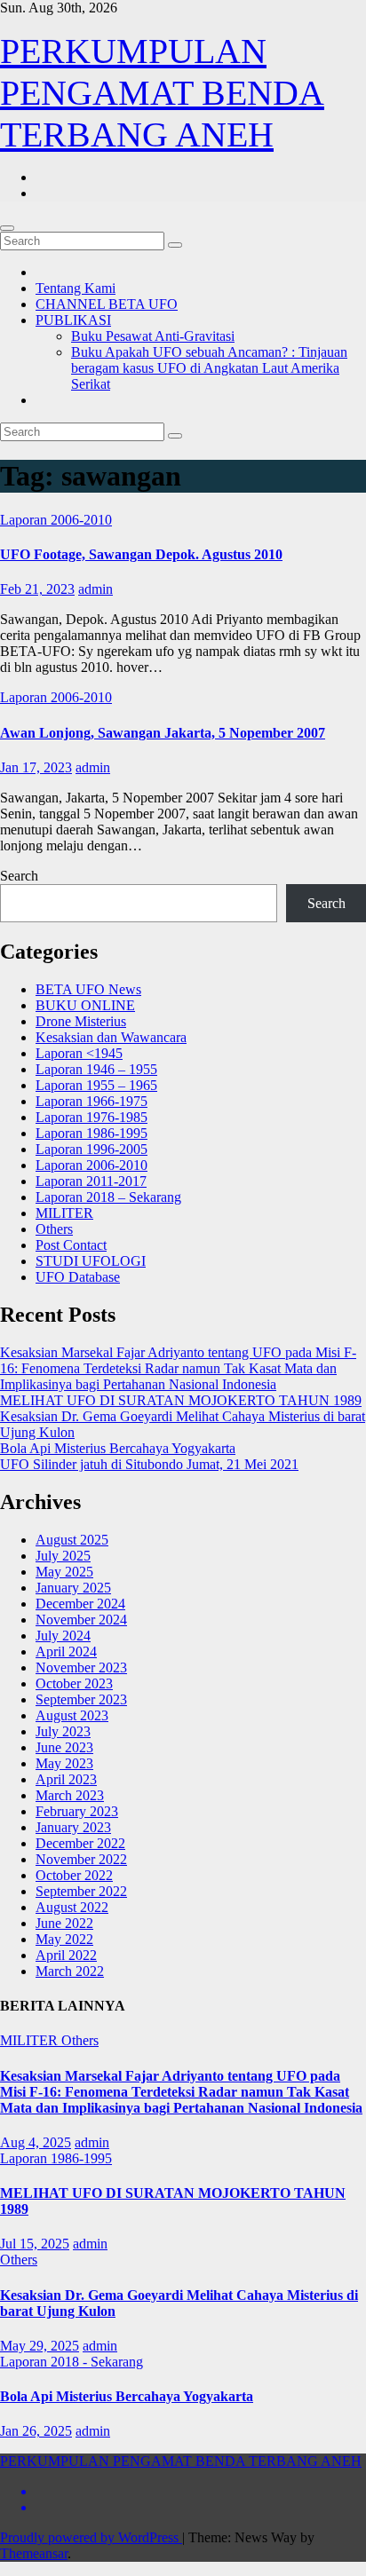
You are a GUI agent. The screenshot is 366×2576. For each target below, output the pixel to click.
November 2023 (81, 1667)
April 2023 (66, 1779)
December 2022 (80, 1843)
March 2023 (70, 1795)
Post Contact (71, 1245)
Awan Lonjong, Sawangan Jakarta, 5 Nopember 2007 (163, 733)
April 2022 (66, 1955)
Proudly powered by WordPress (91, 2537)
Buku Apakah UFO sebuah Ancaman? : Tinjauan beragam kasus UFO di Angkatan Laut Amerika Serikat (209, 368)
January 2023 (73, 1827)
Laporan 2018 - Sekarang (72, 2362)
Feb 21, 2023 (37, 589)
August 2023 (72, 1715)
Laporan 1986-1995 (91, 1133)
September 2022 (81, 1891)
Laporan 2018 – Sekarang (108, 1197)
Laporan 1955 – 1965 (96, 1085)
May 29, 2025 (40, 2346)
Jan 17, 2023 (36, 767)
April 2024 (66, 1651)
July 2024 (63, 1636)
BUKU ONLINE (85, 1005)
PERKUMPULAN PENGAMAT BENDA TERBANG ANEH (162, 93)
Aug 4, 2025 (36, 2142)
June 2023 (64, 1747)
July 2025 (63, 1556)
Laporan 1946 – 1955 (96, 1069)
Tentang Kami (76, 288)
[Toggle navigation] (7, 228)
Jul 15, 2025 (35, 2244)
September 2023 (81, 1699)
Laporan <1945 (79, 1053)
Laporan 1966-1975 (91, 1101)
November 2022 (81, 1859)
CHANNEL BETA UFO (107, 304)
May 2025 (64, 1572)
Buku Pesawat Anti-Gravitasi (153, 336)
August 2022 (72, 1907)
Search (19, 876)
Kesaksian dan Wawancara (111, 1037)
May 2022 (64, 1939)
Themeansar (34, 2553)
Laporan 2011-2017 (91, 1181)
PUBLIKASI (73, 320)
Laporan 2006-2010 (56, 520)
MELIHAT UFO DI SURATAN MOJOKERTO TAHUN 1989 (181, 1400)
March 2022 (70, 1971)
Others (54, 1229)
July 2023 (63, 1731)
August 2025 (72, 1540)
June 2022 (64, 1923)
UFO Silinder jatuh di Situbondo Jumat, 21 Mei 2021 (149, 1464)
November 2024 (81, 1620)
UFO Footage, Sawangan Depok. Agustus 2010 (141, 554)
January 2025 (73, 1588)
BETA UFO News (88, 989)
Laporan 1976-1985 (91, 1117)
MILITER (64, 1213)
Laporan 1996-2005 (91, 1149)
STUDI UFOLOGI (91, 1261)
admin (95, 589)
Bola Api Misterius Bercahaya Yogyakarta (118, 1448)
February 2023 (77, 1811)
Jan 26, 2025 (36, 2431)
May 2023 (64, 1763)
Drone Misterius (81, 1021)
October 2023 (74, 1683)
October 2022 (74, 1875)
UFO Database (78, 1277)
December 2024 (80, 1604)
